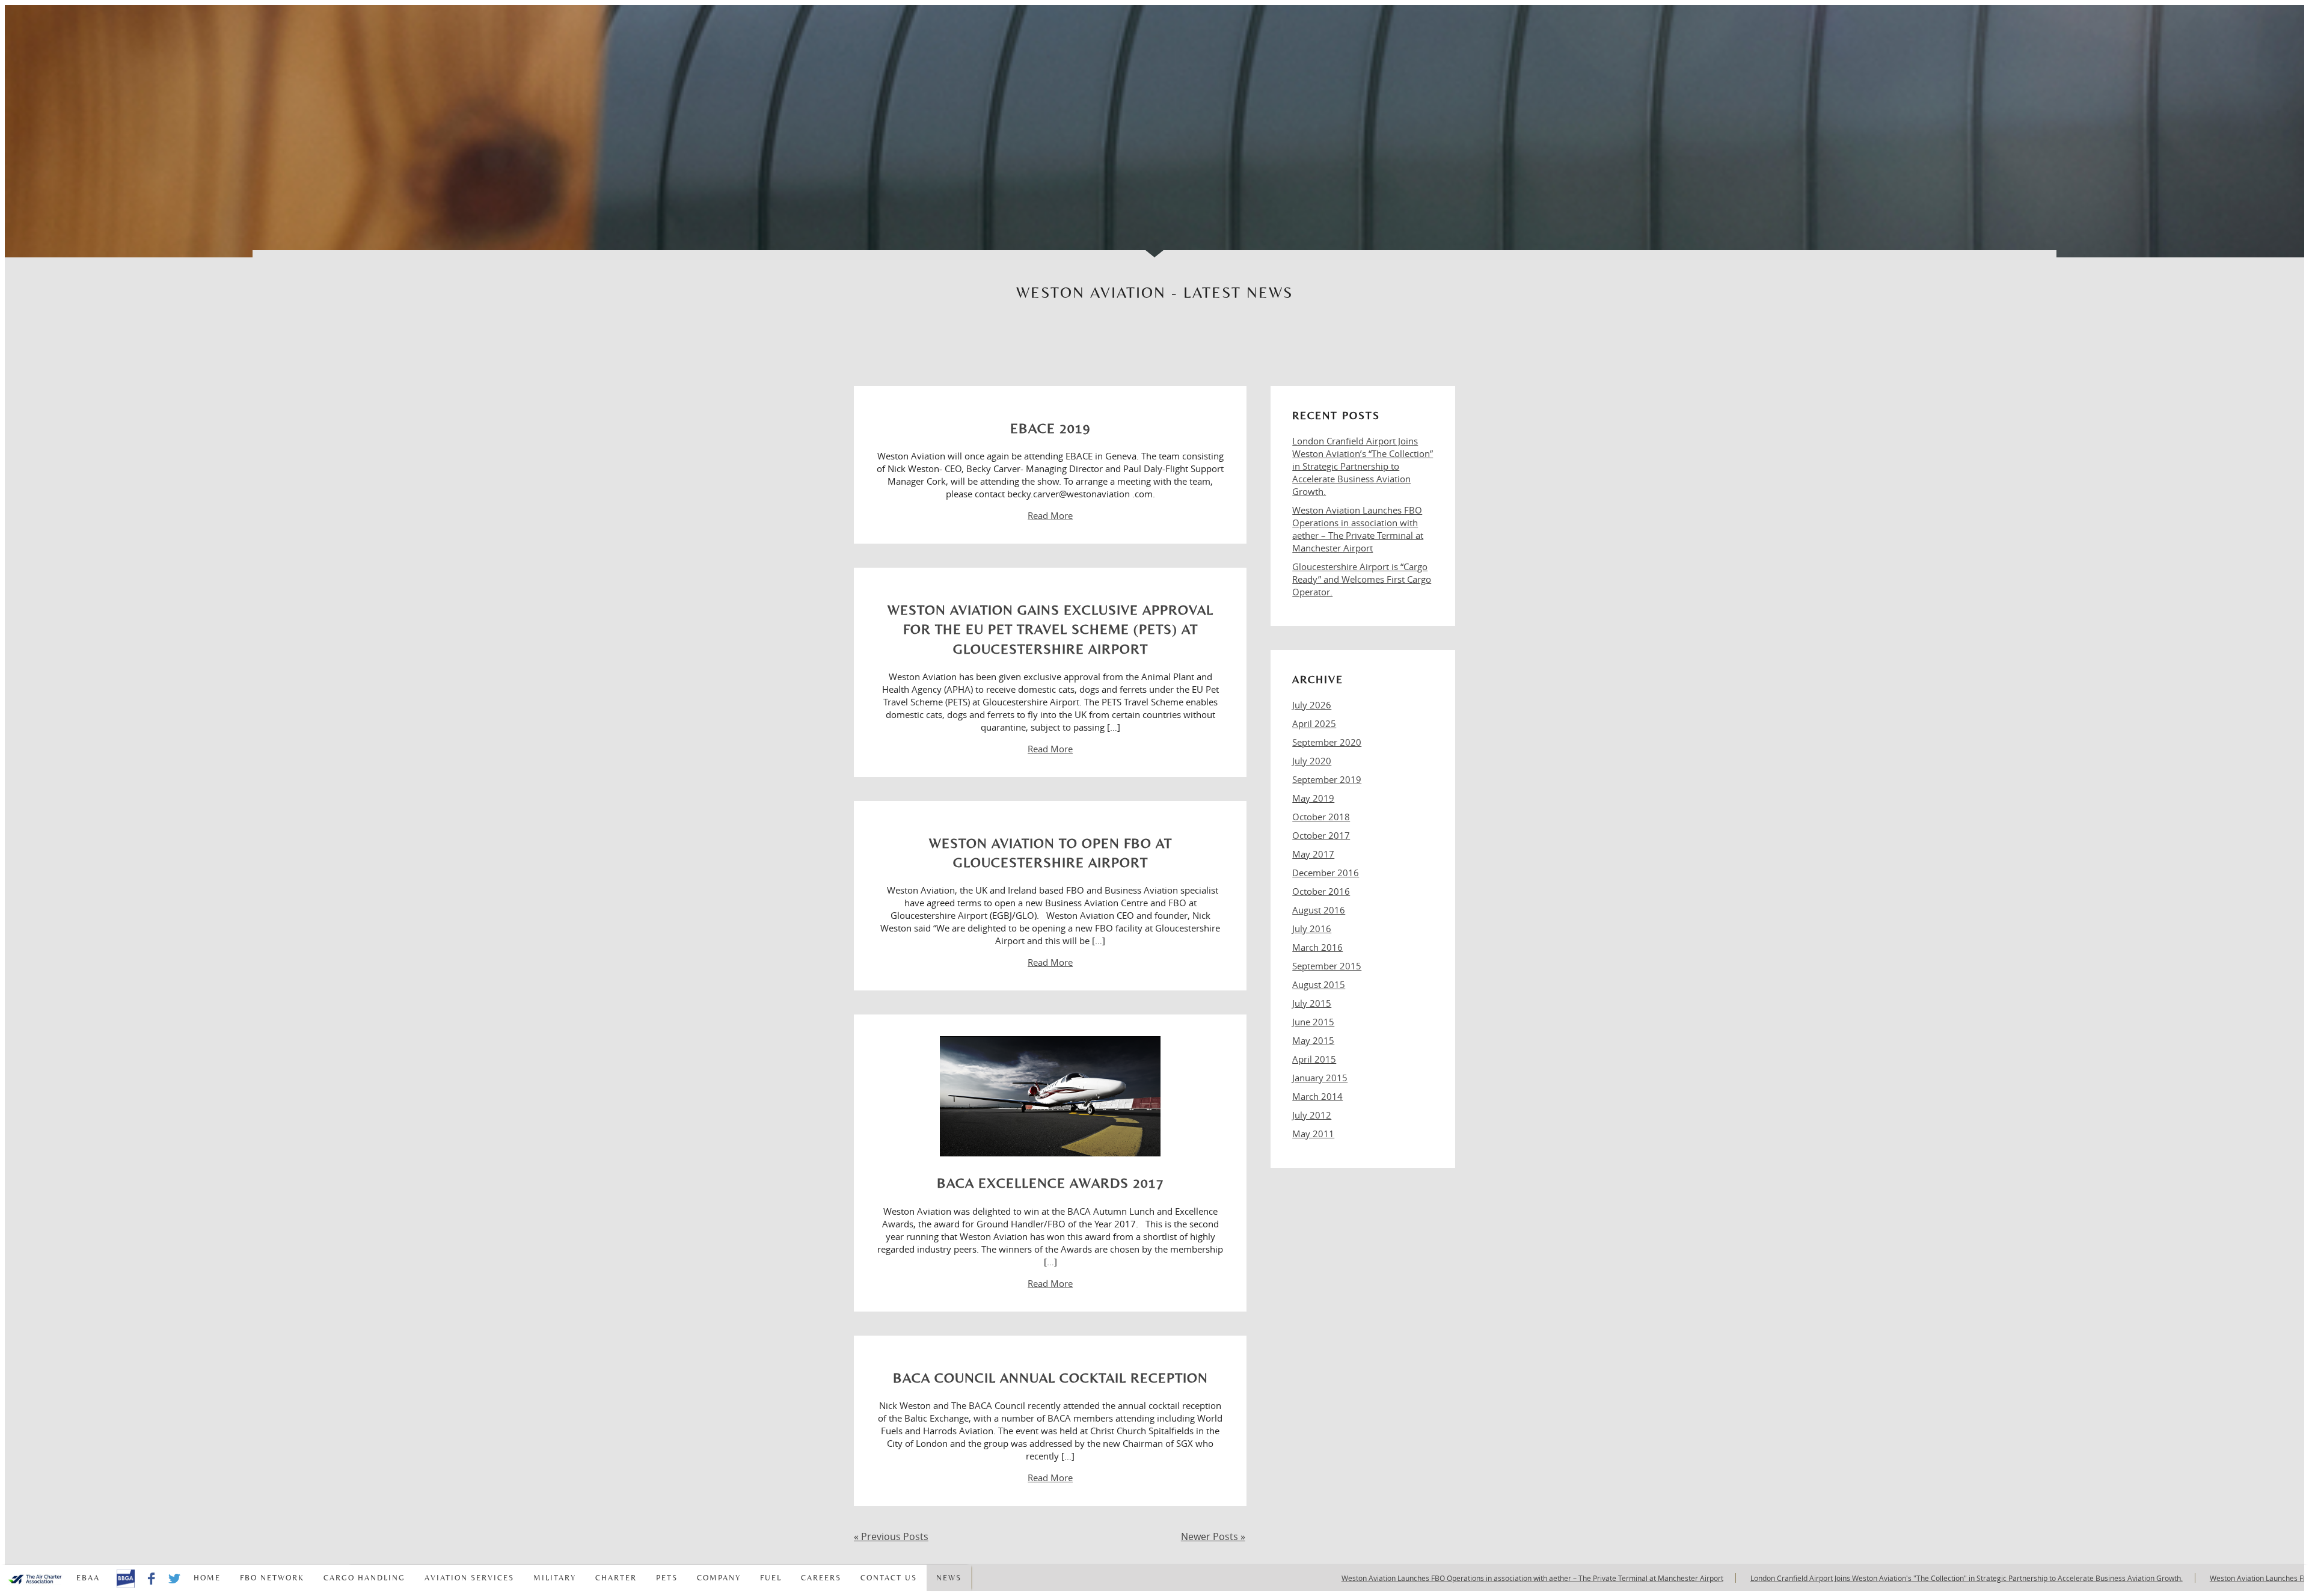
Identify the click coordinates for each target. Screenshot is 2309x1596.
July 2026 (1312, 705)
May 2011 (1313, 1134)
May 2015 (1313, 1040)
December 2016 (1326, 873)
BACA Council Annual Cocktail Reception (1050, 1378)
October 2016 (1321, 891)
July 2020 (1312, 761)
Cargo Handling (364, 1578)
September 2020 (1327, 742)
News (949, 1578)
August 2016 (1319, 910)
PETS (667, 1578)
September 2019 (1327, 779)
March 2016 (1317, 947)
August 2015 (1319, 984)
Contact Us (889, 1578)
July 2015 (1312, 1003)
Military (555, 1578)
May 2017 (1313, 854)
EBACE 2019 (1050, 428)
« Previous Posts (891, 1536)
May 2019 (1313, 798)
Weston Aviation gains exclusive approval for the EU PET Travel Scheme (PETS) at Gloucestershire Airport (1050, 629)
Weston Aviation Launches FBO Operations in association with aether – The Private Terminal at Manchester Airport (1358, 529)
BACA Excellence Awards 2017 (1050, 1183)
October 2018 (1321, 817)
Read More (1050, 515)
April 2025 (1314, 723)
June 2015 (1313, 1022)
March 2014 (1317, 1096)
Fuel (771, 1578)
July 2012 (1312, 1115)
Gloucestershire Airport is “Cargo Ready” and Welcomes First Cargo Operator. (1362, 579)
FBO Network (272, 1578)
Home (207, 1578)
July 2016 (1312, 928)
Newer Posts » (1213, 1536)
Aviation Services (469, 1578)
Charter (616, 1578)
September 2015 (1327, 966)
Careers (821, 1578)
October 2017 (1321, 835)
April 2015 (1314, 1059)
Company (719, 1578)
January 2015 (1320, 1078)
